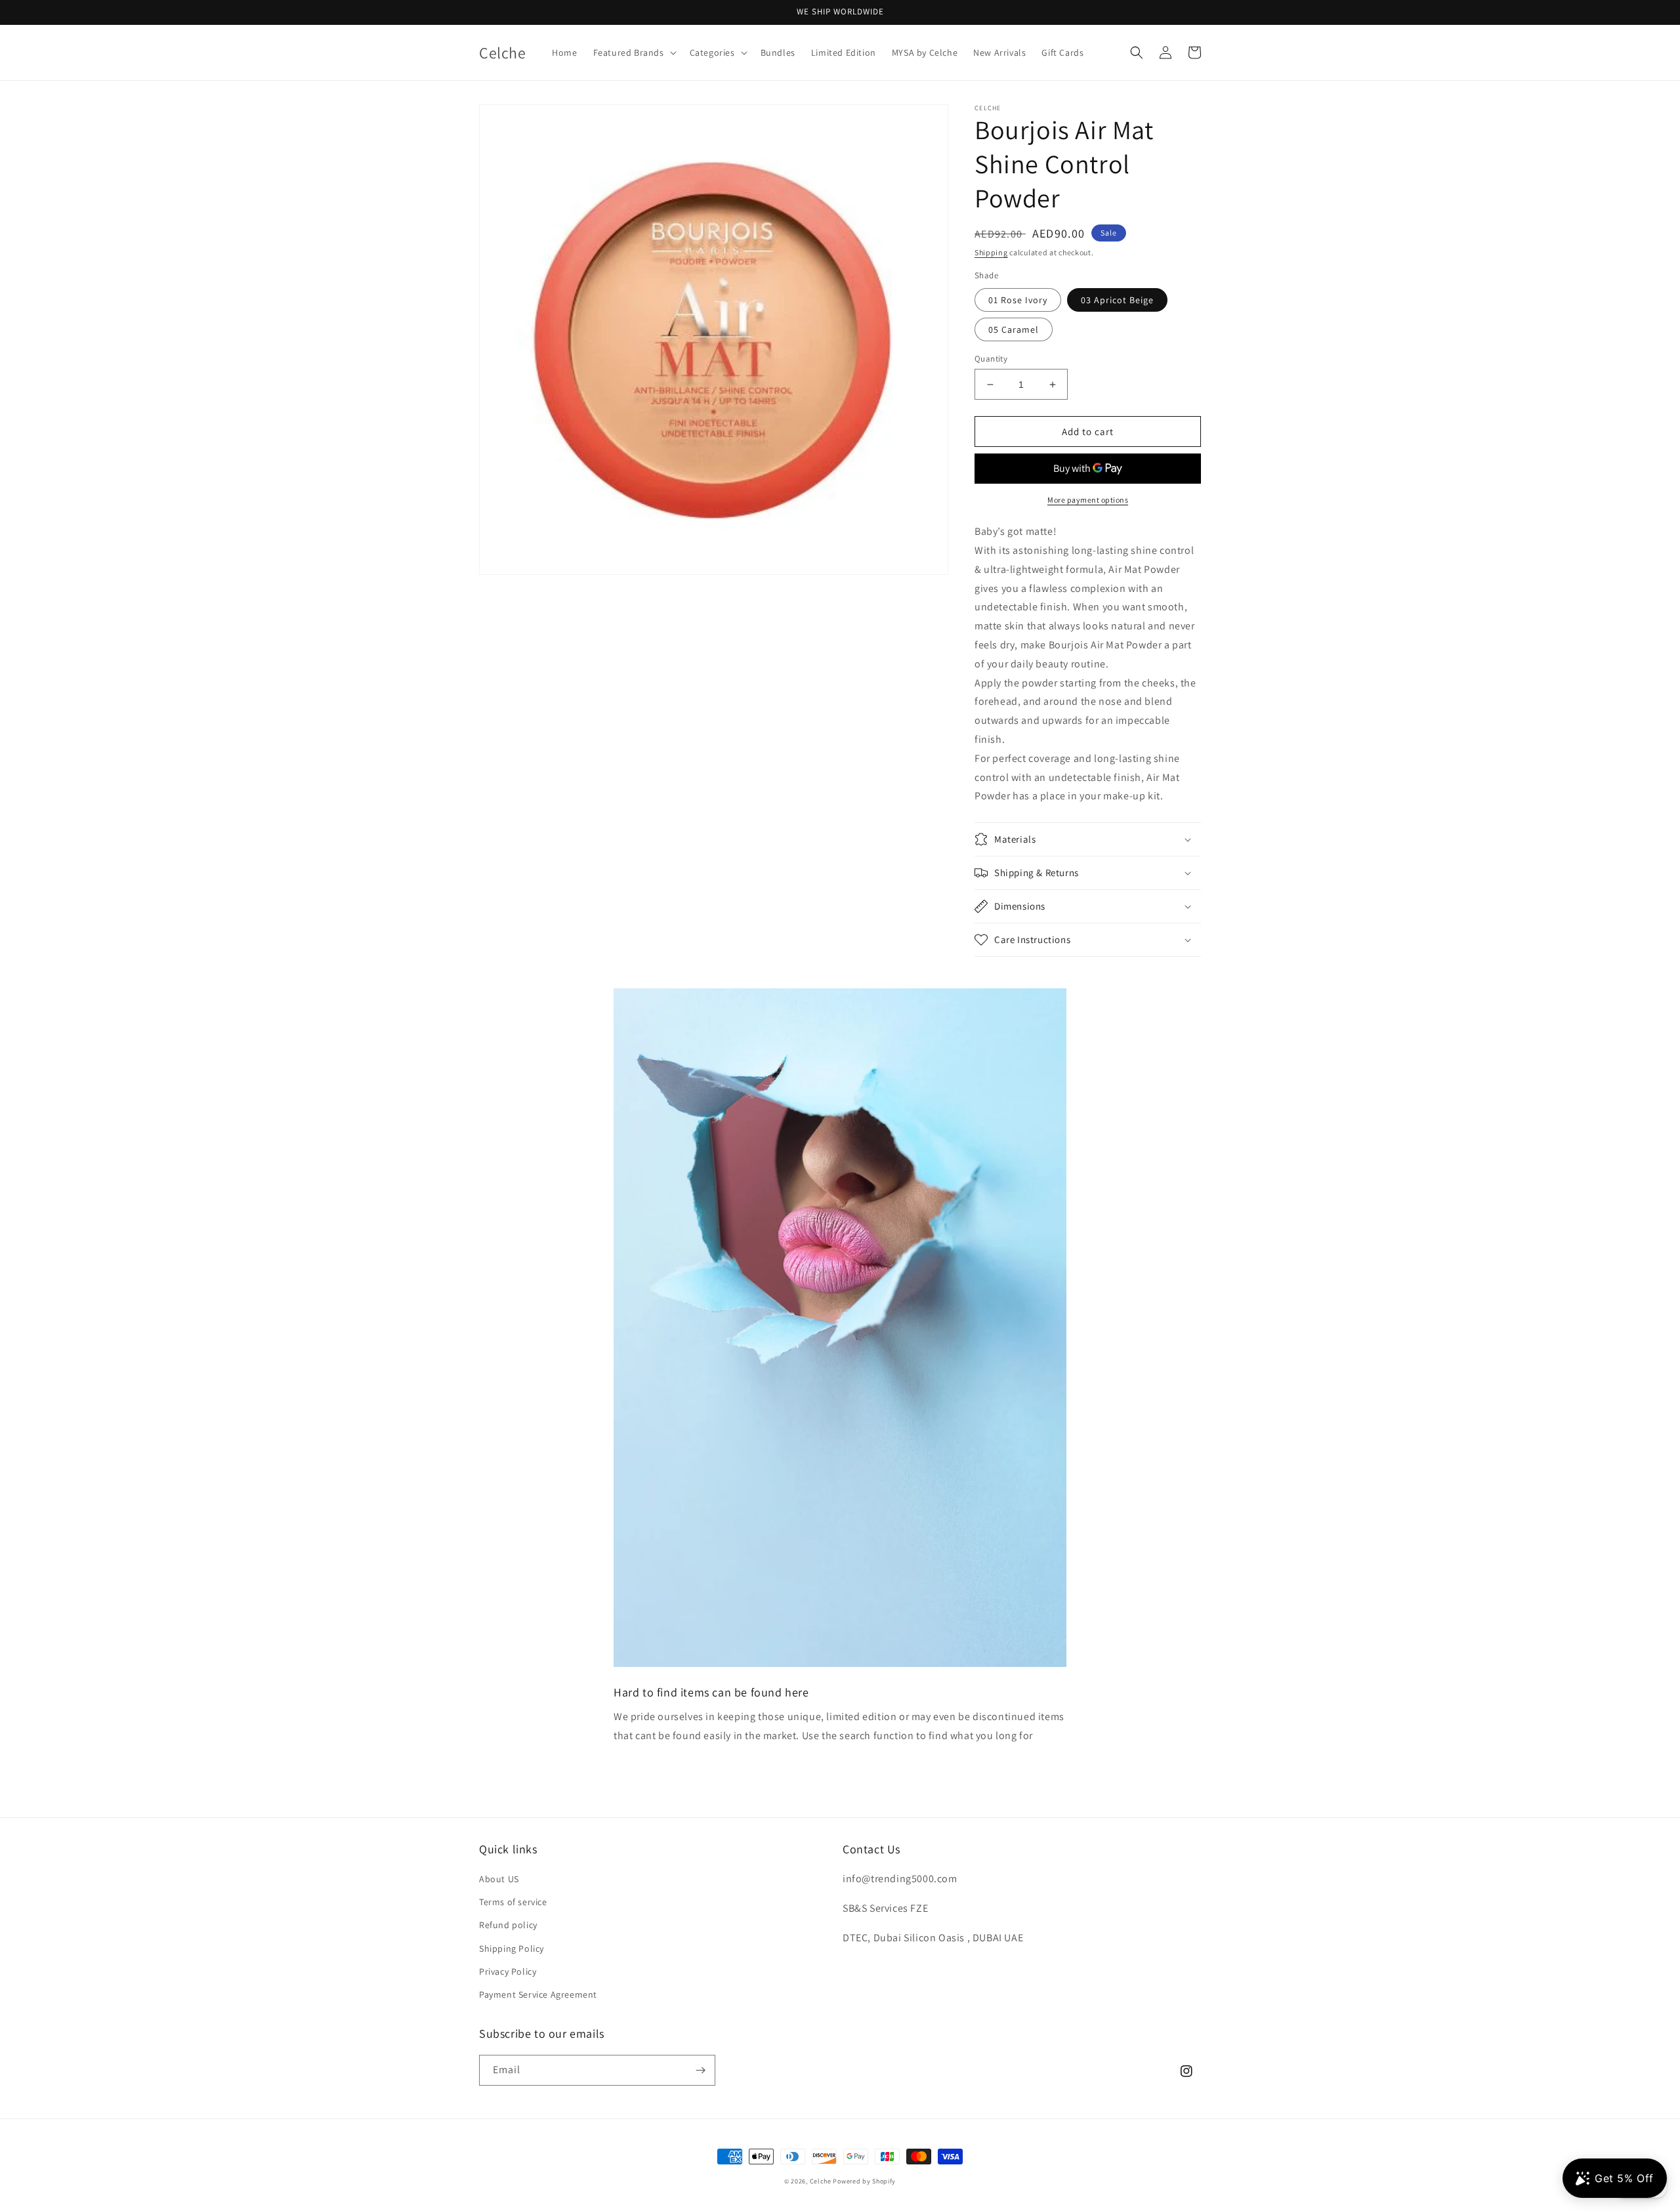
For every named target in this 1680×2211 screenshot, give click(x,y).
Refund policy (508, 1925)
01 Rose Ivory (1018, 300)
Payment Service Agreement (538, 1994)
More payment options (1088, 500)
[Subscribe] (700, 2070)
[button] (634, 53)
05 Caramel (1014, 329)
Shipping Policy (512, 1948)
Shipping (991, 252)
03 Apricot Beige (1117, 300)
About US (499, 1879)
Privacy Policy (508, 1971)
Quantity (991, 359)
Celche (821, 2181)
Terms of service (513, 1902)
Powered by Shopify (864, 2181)
